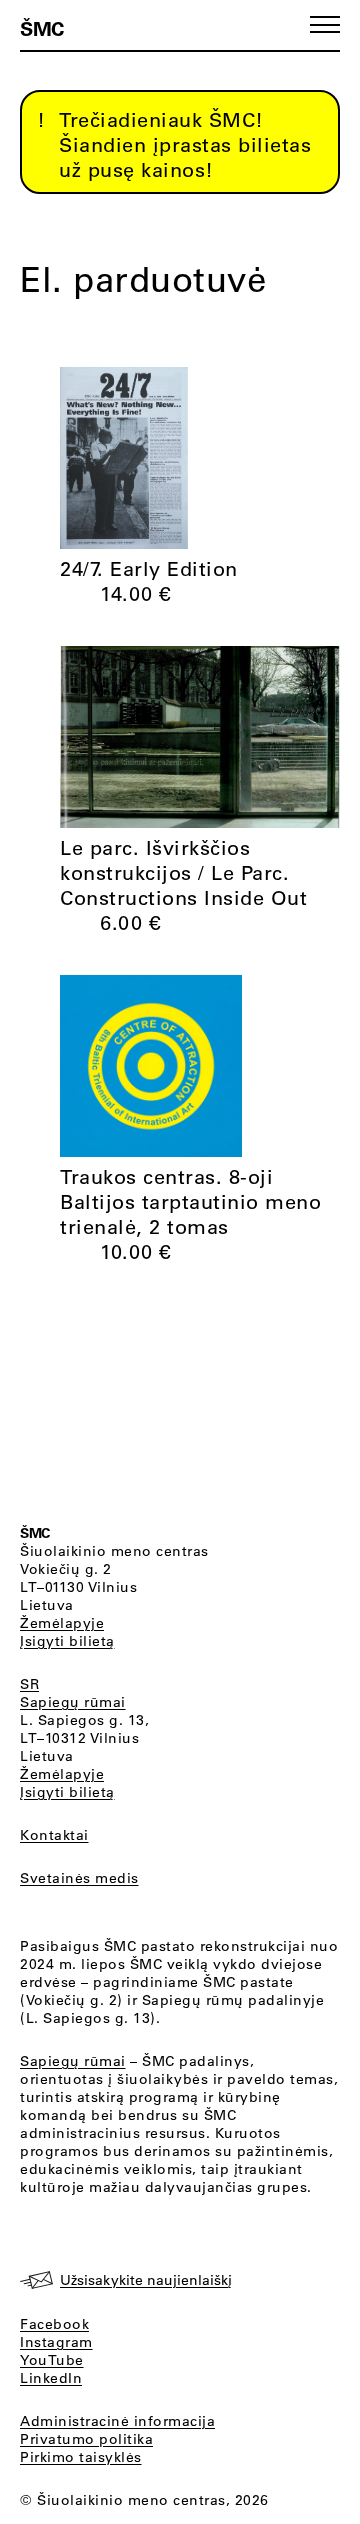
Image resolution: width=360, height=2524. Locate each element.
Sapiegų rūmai (73, 1702)
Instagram (56, 2342)
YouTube (52, 2360)
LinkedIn (51, 2378)
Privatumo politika (86, 2439)
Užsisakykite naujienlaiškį (146, 2280)
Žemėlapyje (62, 1623)
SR (29, 1684)
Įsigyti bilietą (67, 1641)
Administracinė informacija (117, 2421)
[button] (325, 24)
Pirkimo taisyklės (81, 2457)
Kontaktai (54, 1835)
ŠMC (42, 28)
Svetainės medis (79, 1878)
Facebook (54, 2324)
